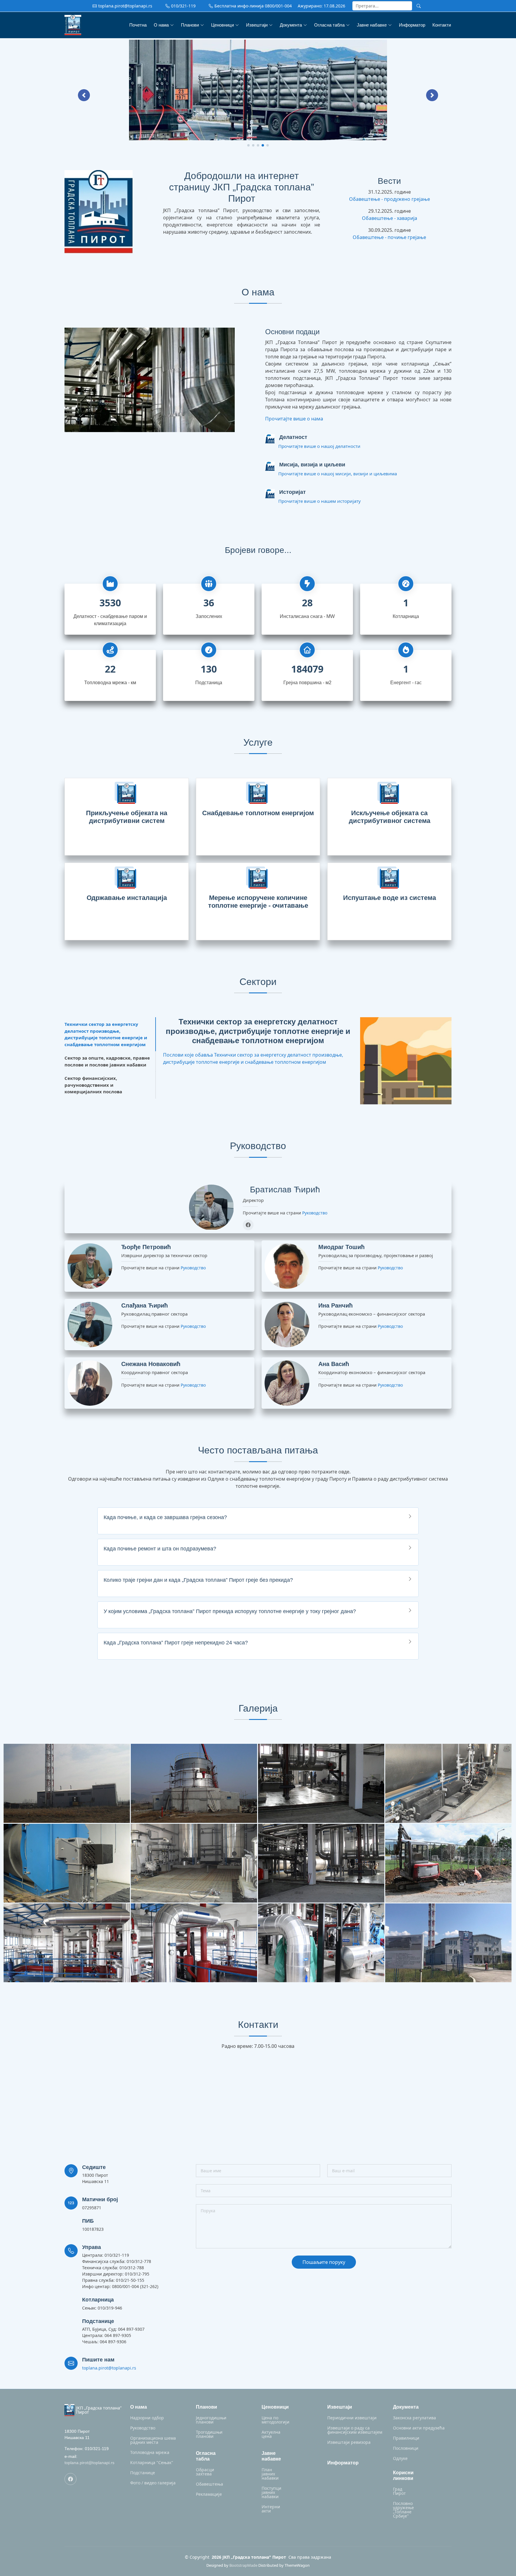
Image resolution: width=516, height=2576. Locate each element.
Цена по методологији (275, 2420)
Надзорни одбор (147, 2418)
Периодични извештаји (352, 2418)
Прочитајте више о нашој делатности (319, 446)
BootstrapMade (243, 2565)
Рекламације (209, 2494)
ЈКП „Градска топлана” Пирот (99, 2410)
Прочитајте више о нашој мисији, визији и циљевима (338, 474)
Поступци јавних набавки (271, 2492)
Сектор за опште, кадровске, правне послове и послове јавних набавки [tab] (107, 1061)
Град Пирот (399, 2491)
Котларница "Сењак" (152, 2463)
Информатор (412, 25)
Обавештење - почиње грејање (389, 237)
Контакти (442, 25)
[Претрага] (419, 6)
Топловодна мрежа (150, 2452)
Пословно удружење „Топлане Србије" (403, 2510)
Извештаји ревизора (349, 2442)
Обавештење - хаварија (390, 218)
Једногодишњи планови (211, 2420)
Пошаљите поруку (324, 2262)
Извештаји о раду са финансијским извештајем (355, 2430)
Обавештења (209, 2484)
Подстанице (143, 2473)
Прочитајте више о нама (294, 419)
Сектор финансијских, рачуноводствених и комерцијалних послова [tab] (93, 1085)
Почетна (138, 25)
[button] (84, 95)
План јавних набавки (270, 2474)
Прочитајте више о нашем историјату (320, 501)
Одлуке (400, 2458)
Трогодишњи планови (209, 2434)
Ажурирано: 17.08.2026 (321, 6)
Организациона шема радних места (153, 2440)
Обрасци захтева (205, 2472)
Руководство (315, 1213)
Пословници (406, 2448)
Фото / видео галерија (153, 2483)
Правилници (406, 2438)
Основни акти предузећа (419, 2428)
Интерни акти (271, 2509)
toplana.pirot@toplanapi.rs (109, 2368)
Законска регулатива (414, 2418)
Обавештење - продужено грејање (390, 199)
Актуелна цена (271, 2434)
